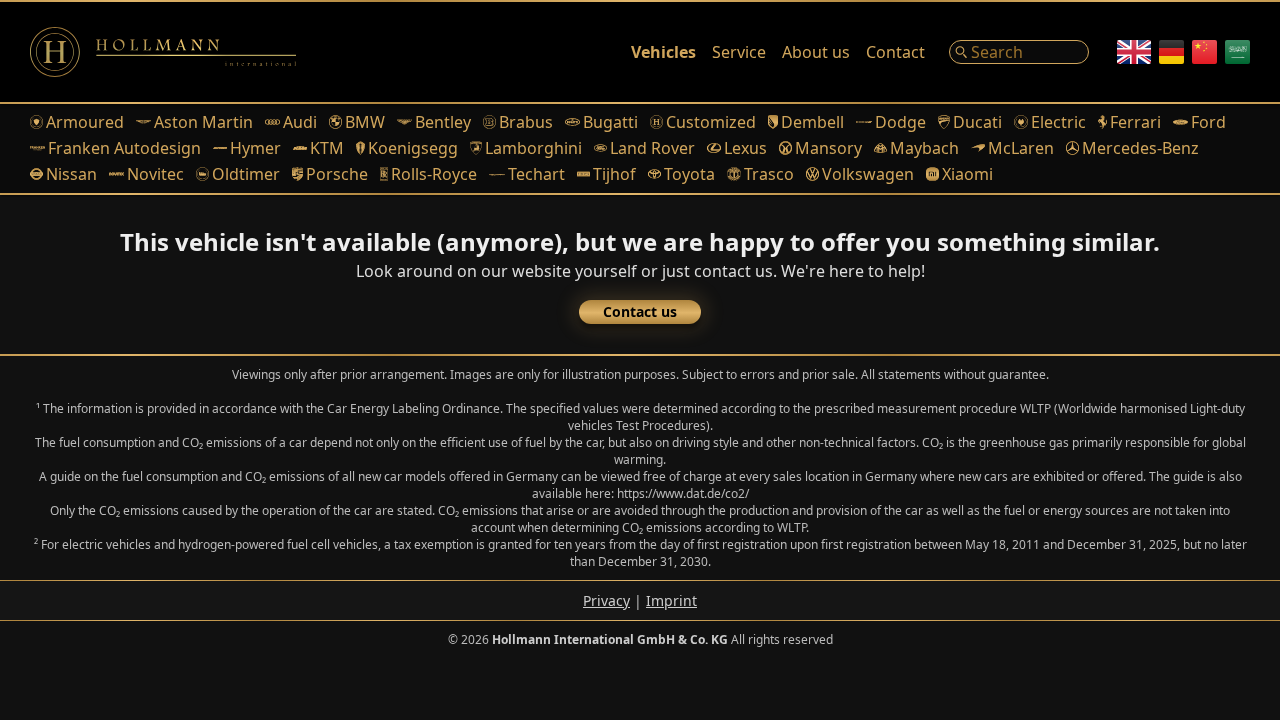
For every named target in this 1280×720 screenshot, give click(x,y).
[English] (1134, 52)
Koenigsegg (413, 148)
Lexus (745, 148)
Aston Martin (203, 122)
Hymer (255, 148)
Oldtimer (246, 174)
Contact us (640, 311)
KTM (326, 148)
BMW (365, 122)
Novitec (155, 174)
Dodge (900, 122)
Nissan (71, 174)
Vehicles (663, 52)
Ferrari (1135, 122)
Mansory (828, 148)
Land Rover (652, 148)
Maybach (924, 148)
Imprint (671, 600)
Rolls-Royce (434, 174)
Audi (300, 122)
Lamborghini (533, 148)
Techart (536, 174)
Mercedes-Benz (1140, 148)
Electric (1058, 122)
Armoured (85, 122)
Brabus (526, 122)
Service (739, 52)
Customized (711, 122)
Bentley (443, 122)
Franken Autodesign (124, 148)
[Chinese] (1204, 52)
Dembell (812, 122)
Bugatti (610, 122)
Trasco (768, 174)
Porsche (336, 174)
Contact (895, 52)
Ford (1208, 122)
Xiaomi (967, 174)
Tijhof (614, 174)
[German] (1171, 52)
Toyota (689, 174)
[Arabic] (1237, 52)
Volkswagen (868, 174)
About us (816, 52)
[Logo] (163, 52)
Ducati (977, 122)
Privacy (606, 600)
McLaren (1020, 148)
